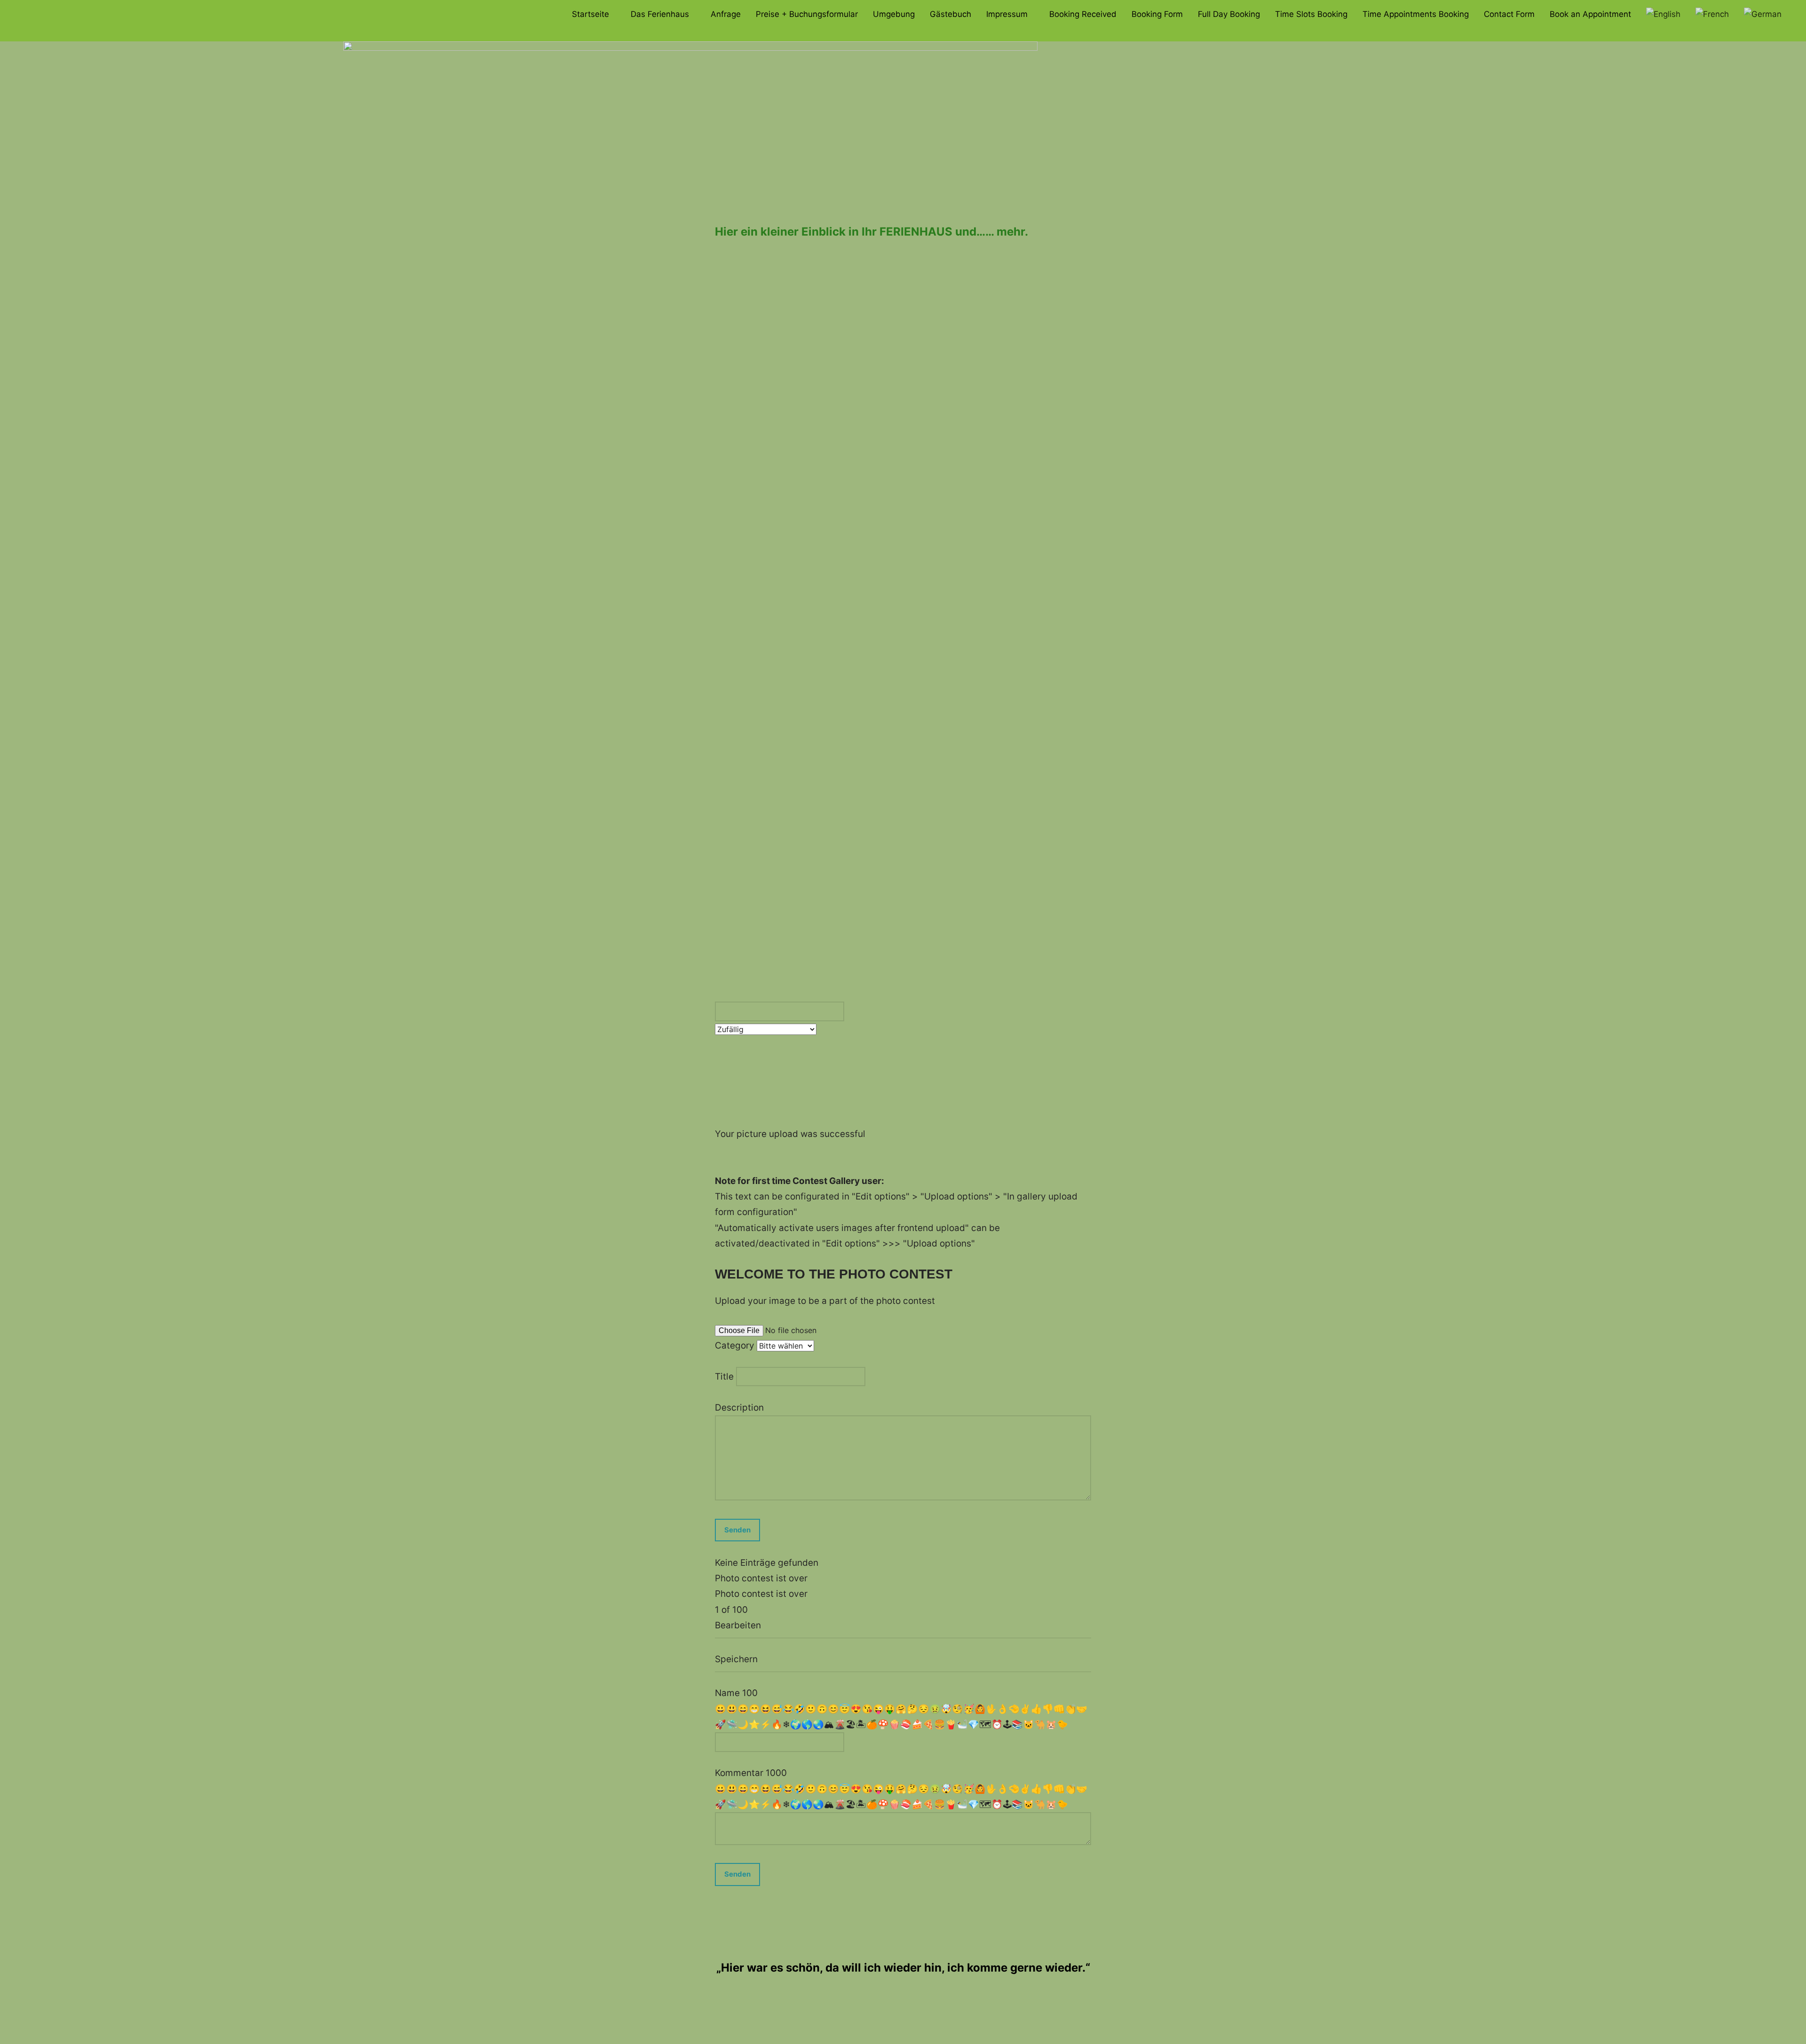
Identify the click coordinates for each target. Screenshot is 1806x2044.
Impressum (1007, 14)
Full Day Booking (1229, 14)
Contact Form (1509, 14)
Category (736, 1346)
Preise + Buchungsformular (807, 14)
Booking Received (1083, 14)
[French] (1712, 15)
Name (729, 1693)
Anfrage (726, 14)
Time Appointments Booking (1416, 14)
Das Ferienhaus (660, 14)
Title (725, 1376)
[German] (1763, 15)
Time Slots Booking (1311, 14)
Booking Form (1157, 14)
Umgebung (894, 14)
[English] (1663, 15)
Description (739, 1408)
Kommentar (740, 1773)
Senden (737, 1874)
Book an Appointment (1590, 14)
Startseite (590, 14)
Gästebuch (951, 14)
